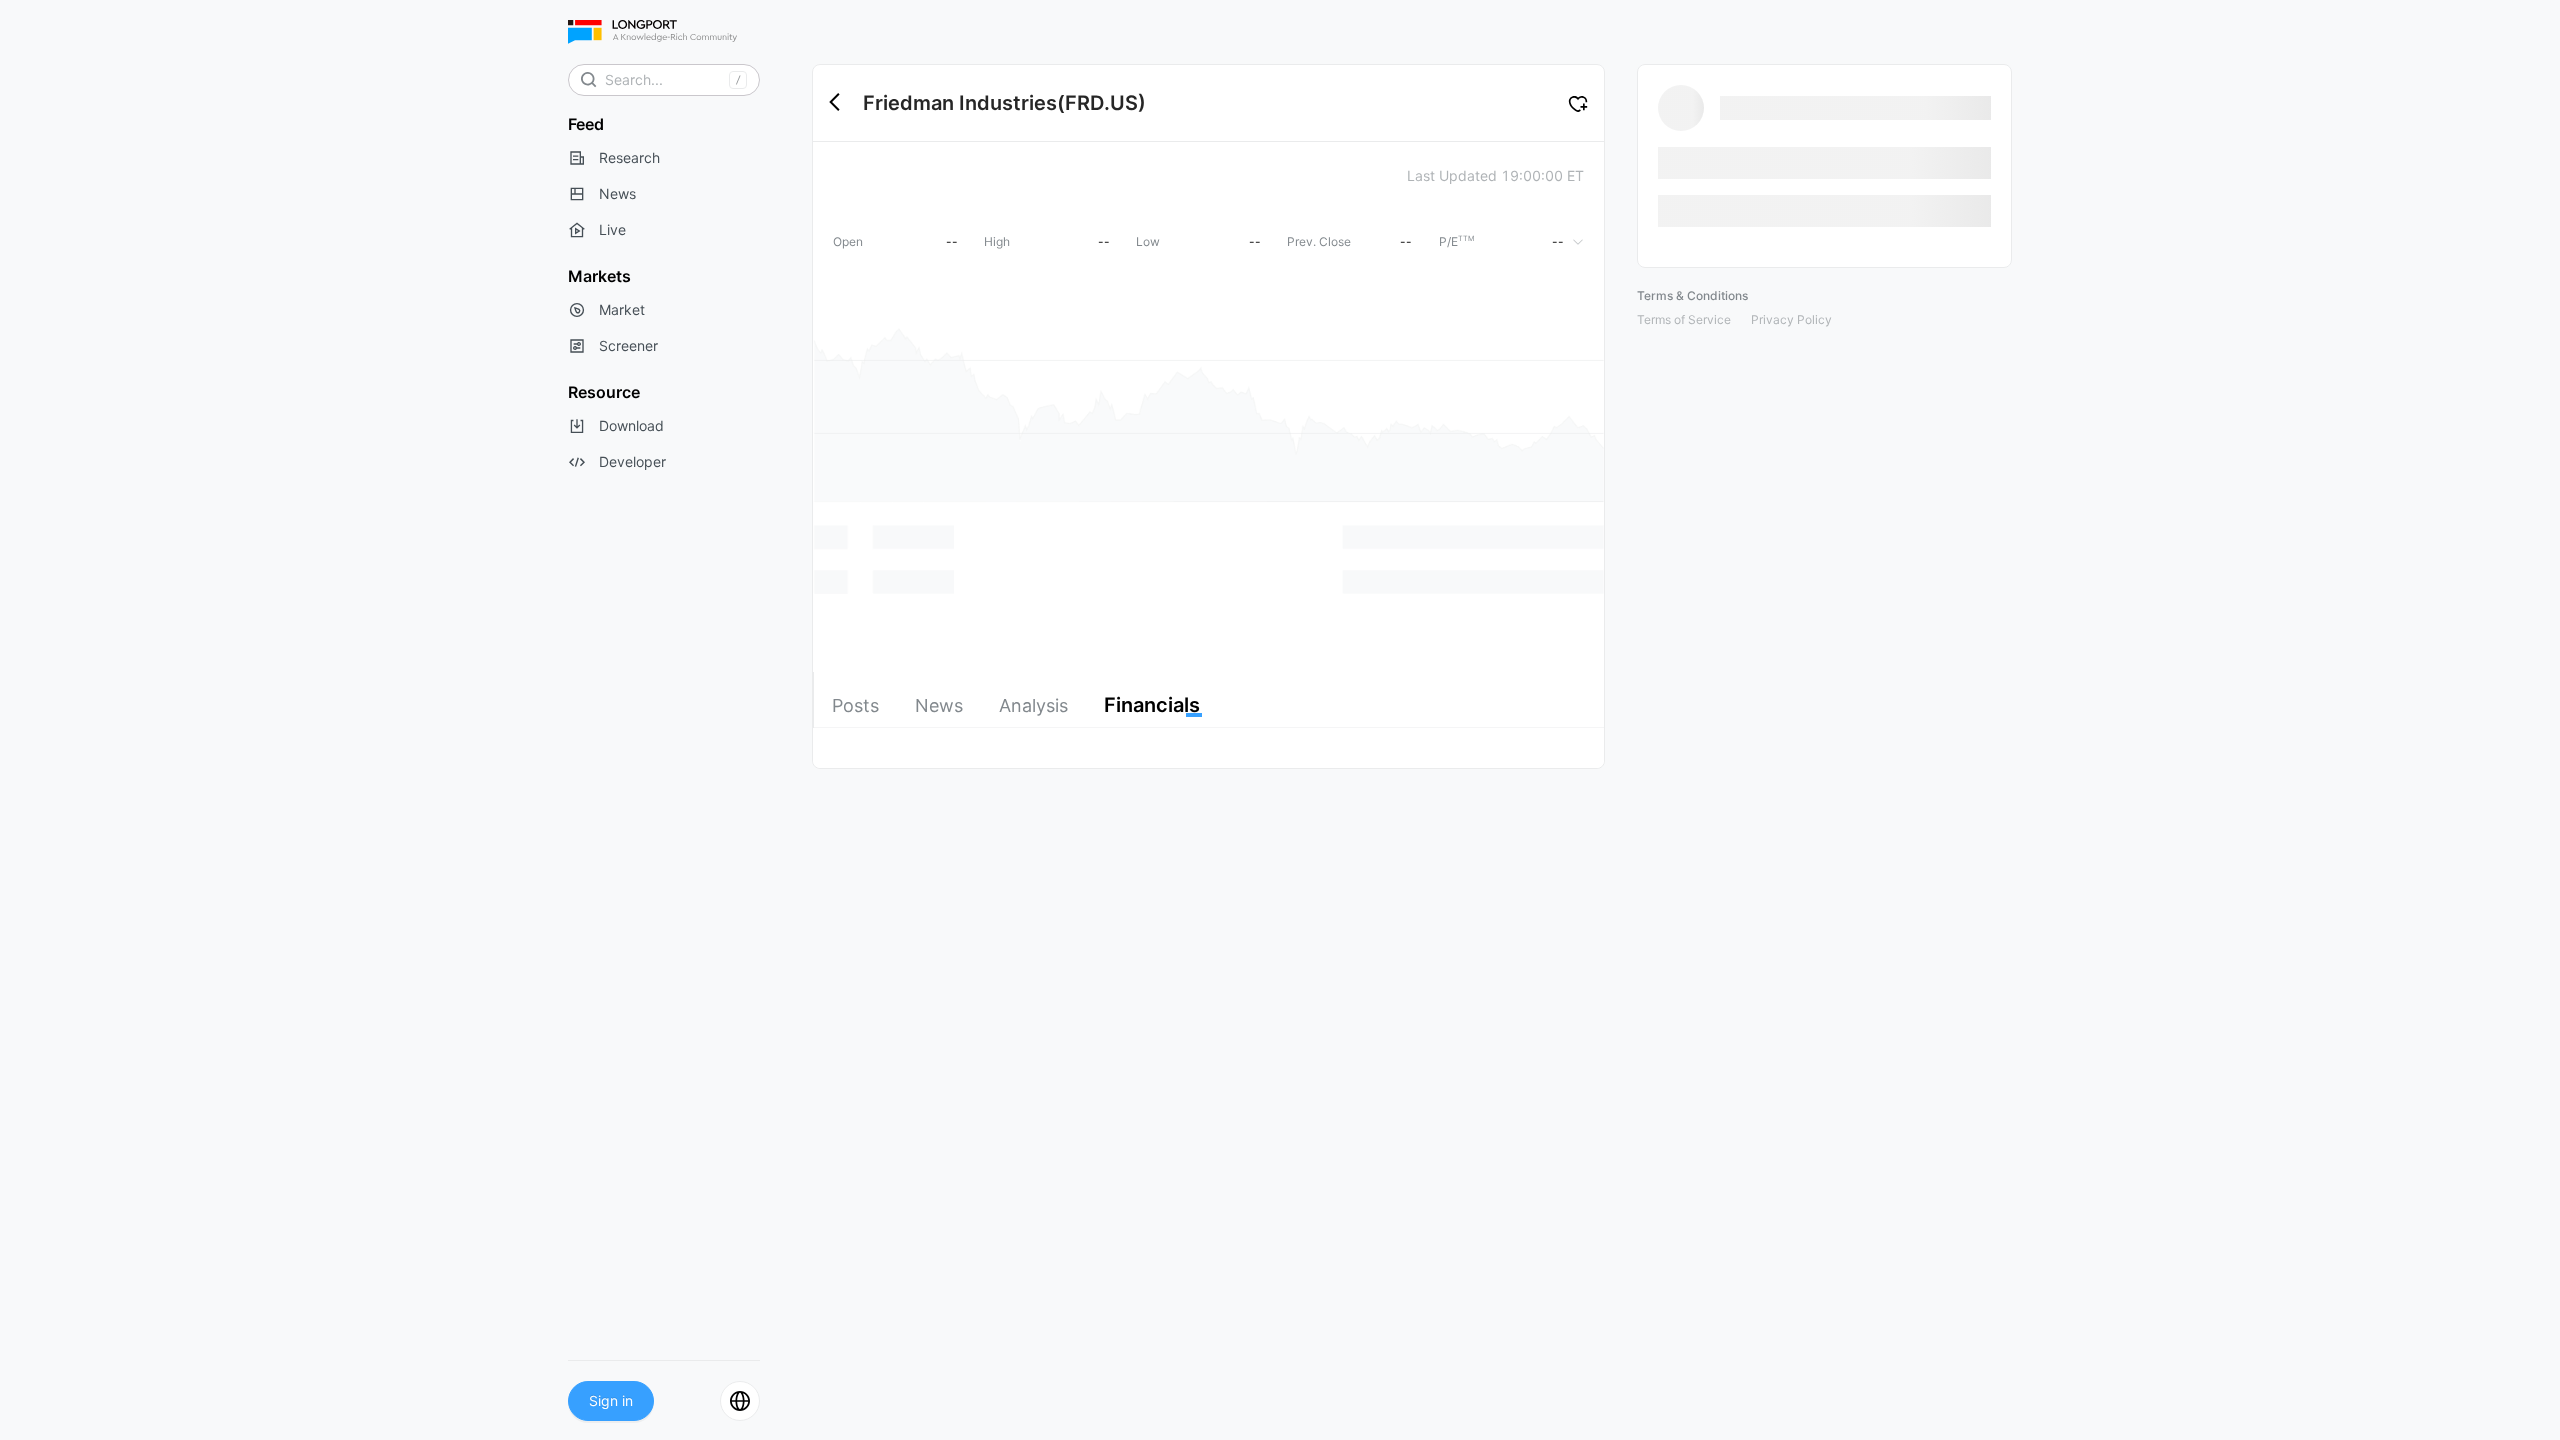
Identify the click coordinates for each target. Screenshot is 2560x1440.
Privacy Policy (1791, 319)
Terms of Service (1684, 319)
